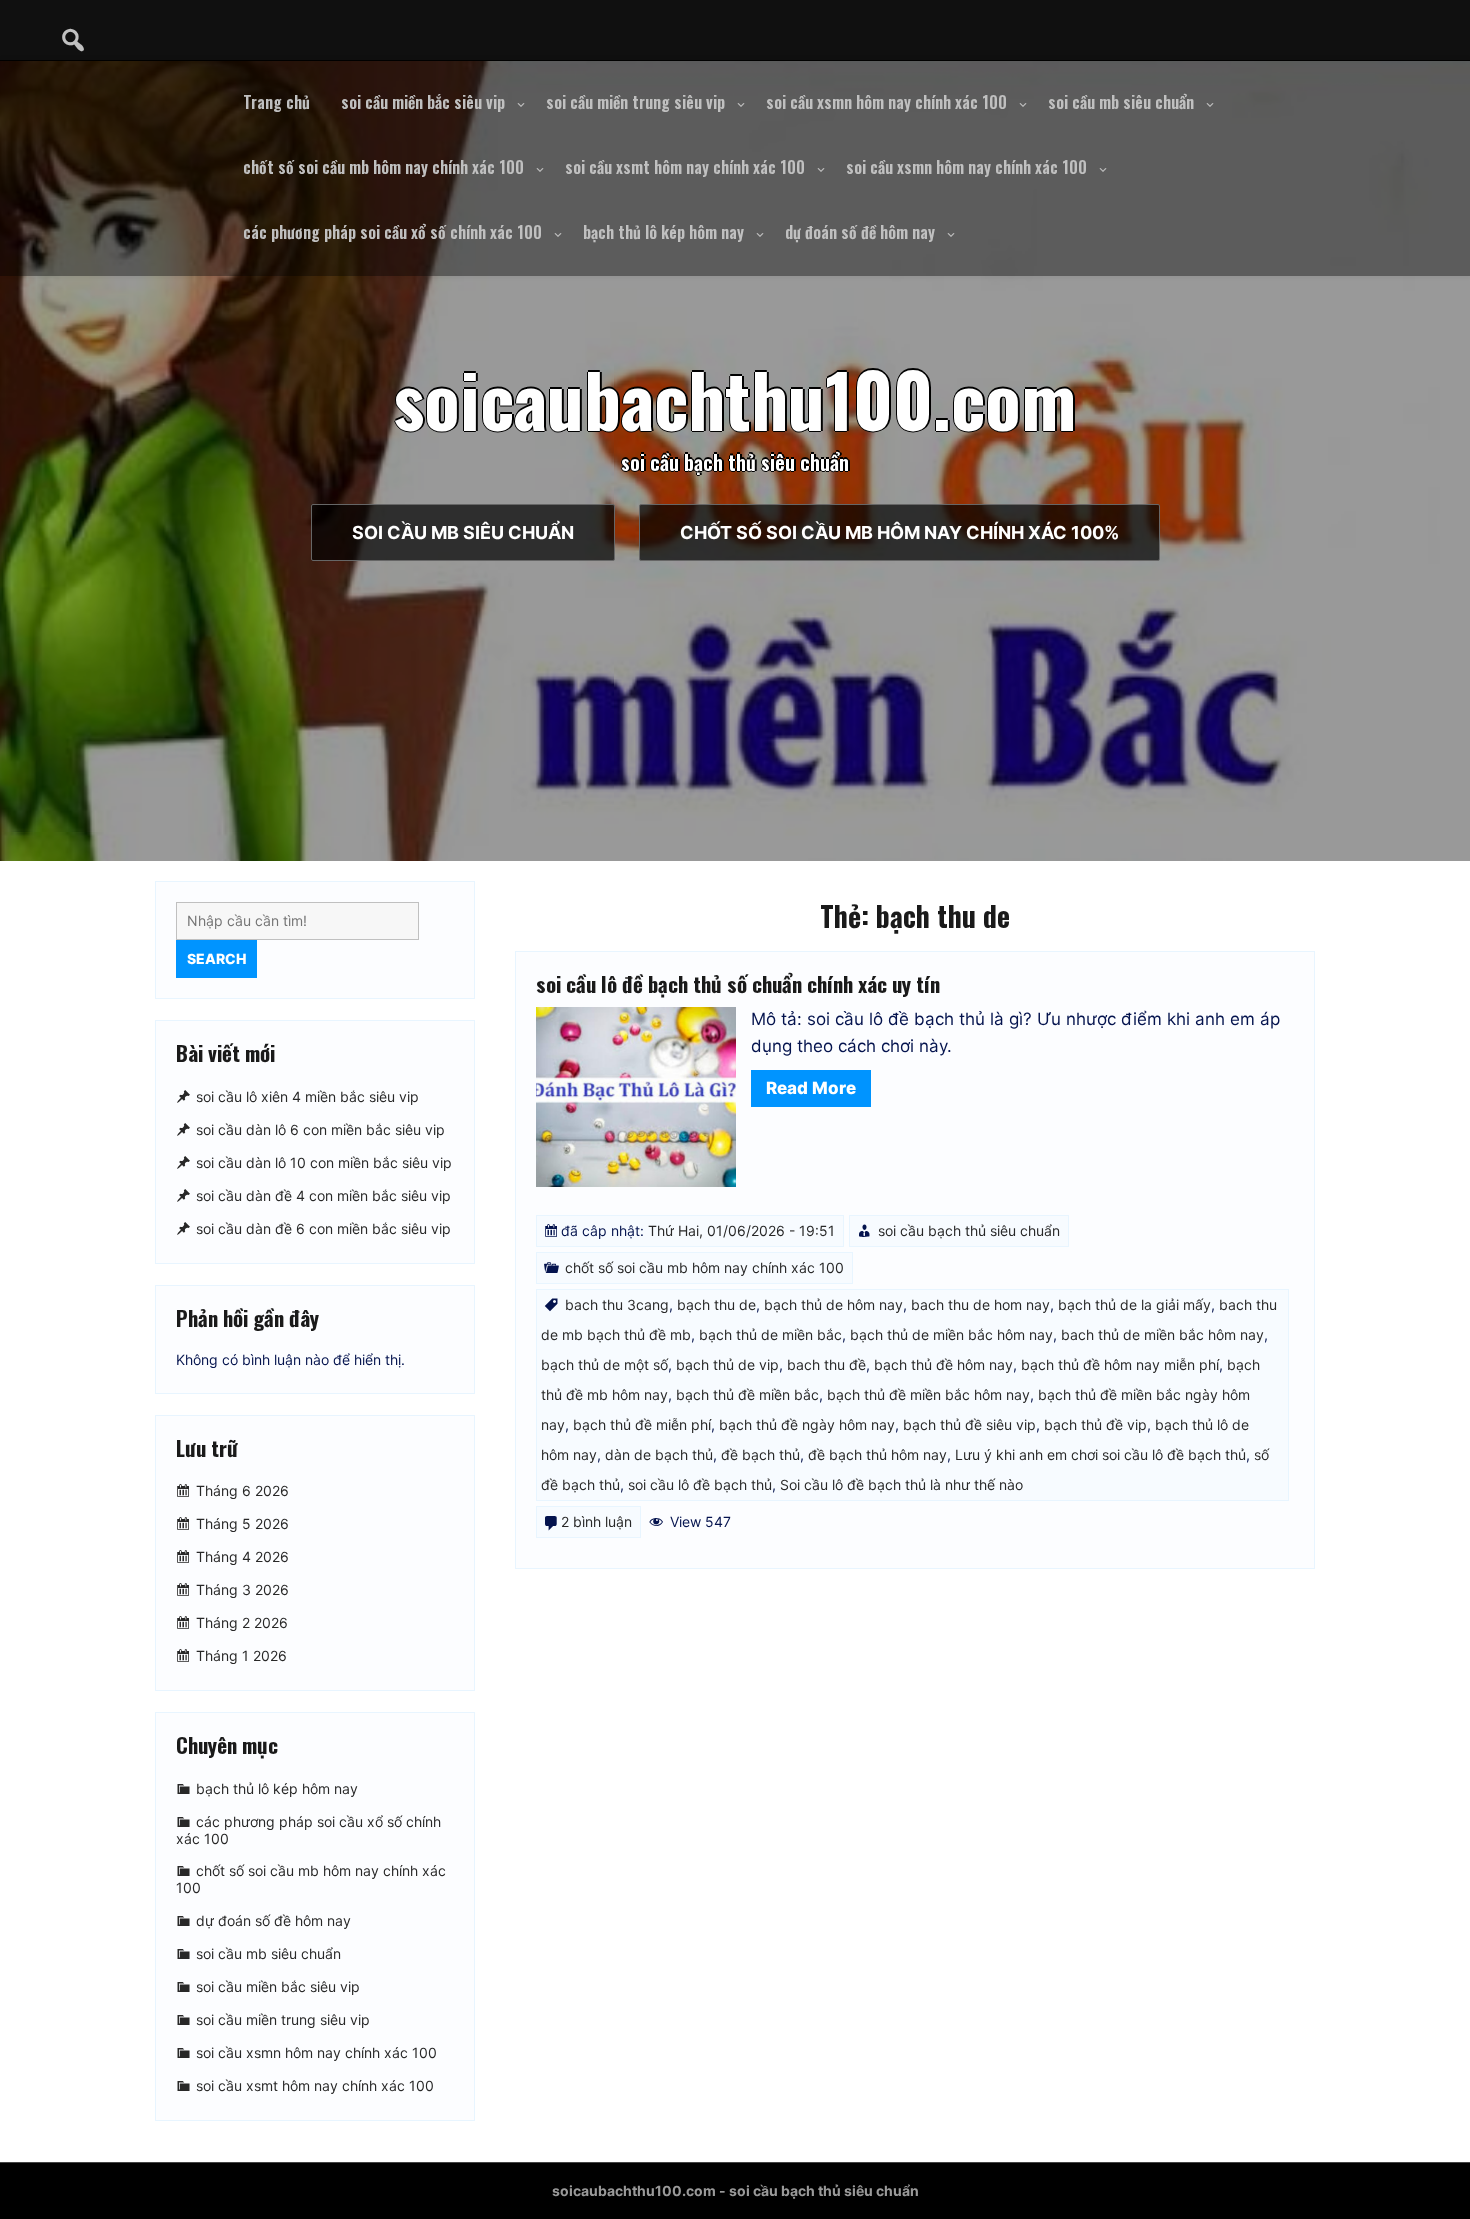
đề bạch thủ (760, 1454)
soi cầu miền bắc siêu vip (423, 102)
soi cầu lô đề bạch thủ (700, 1484)
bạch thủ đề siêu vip (969, 1424)
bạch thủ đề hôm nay (943, 1364)
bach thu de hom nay (980, 1304)
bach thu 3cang (617, 1304)
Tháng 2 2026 (242, 1622)
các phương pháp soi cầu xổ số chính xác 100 (392, 232)
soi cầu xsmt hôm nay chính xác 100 (685, 167)
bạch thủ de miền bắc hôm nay (951, 1334)
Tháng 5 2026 (242, 1523)
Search (216, 958)
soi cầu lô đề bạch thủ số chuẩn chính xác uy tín (738, 983)
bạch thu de (716, 1304)
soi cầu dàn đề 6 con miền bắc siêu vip (323, 1228)
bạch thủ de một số (604, 1364)
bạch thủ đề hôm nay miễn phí (1120, 1364)
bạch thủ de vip (727, 1364)
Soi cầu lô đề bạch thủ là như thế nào (901, 1484)
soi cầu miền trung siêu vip (635, 102)
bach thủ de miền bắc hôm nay (1162, 1334)
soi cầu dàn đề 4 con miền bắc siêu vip (323, 1195)
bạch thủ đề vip (1095, 1424)
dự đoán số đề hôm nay (860, 232)
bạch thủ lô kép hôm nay (663, 232)
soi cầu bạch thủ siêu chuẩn (969, 1230)
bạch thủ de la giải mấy (1134, 1304)
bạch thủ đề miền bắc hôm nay (928, 1394)
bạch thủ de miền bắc (770, 1334)
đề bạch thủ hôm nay (877, 1454)
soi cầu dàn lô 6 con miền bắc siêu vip (320, 1129)
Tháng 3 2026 (242, 1589)
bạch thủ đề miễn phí (642, 1424)
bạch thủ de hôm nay (833, 1304)
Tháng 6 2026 (242, 1490)
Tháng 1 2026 (241, 1655)
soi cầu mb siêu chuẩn (1121, 102)
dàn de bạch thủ (659, 1454)
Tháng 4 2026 (242, 1556)
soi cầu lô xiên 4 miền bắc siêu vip (307, 1096)
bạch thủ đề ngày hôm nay (807, 1424)
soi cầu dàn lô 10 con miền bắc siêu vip (324, 1162)
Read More (811, 1088)
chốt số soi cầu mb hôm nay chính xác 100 (383, 167)
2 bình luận (596, 1521)
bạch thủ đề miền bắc (747, 1394)
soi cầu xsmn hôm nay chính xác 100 (886, 102)
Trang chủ (276, 102)
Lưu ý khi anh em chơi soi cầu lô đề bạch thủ (1100, 1454)
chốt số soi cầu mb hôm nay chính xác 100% (899, 532)
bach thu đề (826, 1364)
